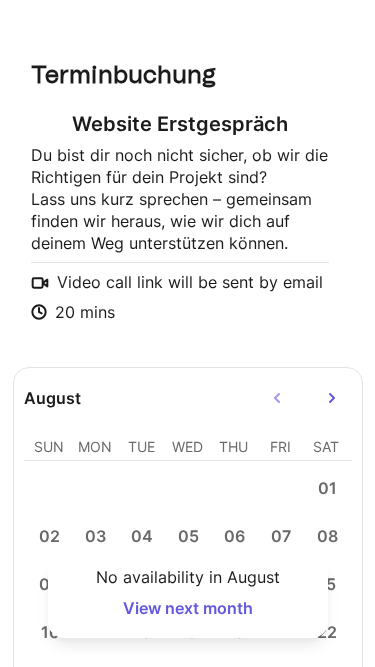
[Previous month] (277, 398)
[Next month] (332, 398)
